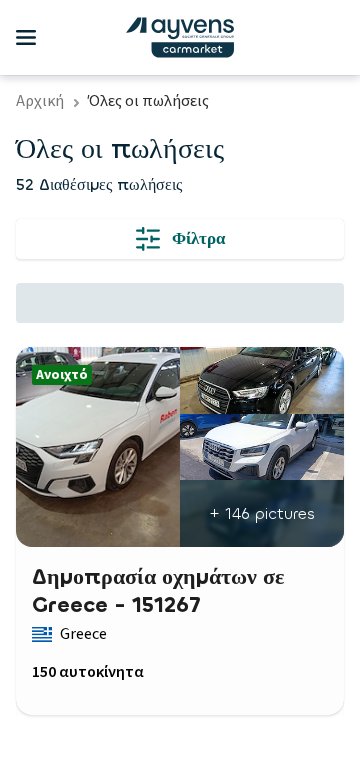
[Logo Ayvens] (180, 37)
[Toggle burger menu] (26, 38)
